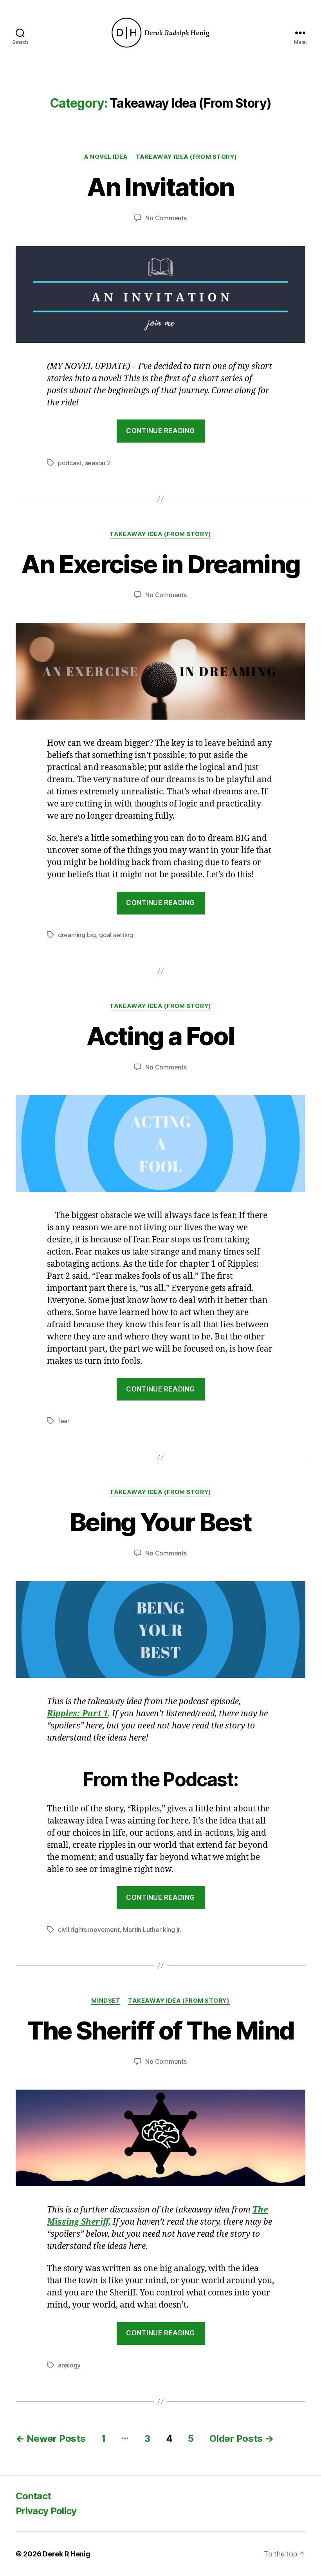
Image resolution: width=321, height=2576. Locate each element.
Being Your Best (160, 1522)
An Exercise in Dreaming (161, 564)
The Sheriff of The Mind (161, 2030)
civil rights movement (89, 1930)
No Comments (166, 218)
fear (64, 1421)
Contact (33, 2496)
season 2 (98, 463)
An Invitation (160, 187)
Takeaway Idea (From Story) (187, 157)
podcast (70, 463)
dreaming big (77, 935)
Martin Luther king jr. (152, 1930)
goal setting (116, 935)
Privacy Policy (46, 2511)
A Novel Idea (106, 157)
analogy (69, 2365)
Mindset (106, 2001)
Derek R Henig (67, 2554)
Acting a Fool (160, 1036)
